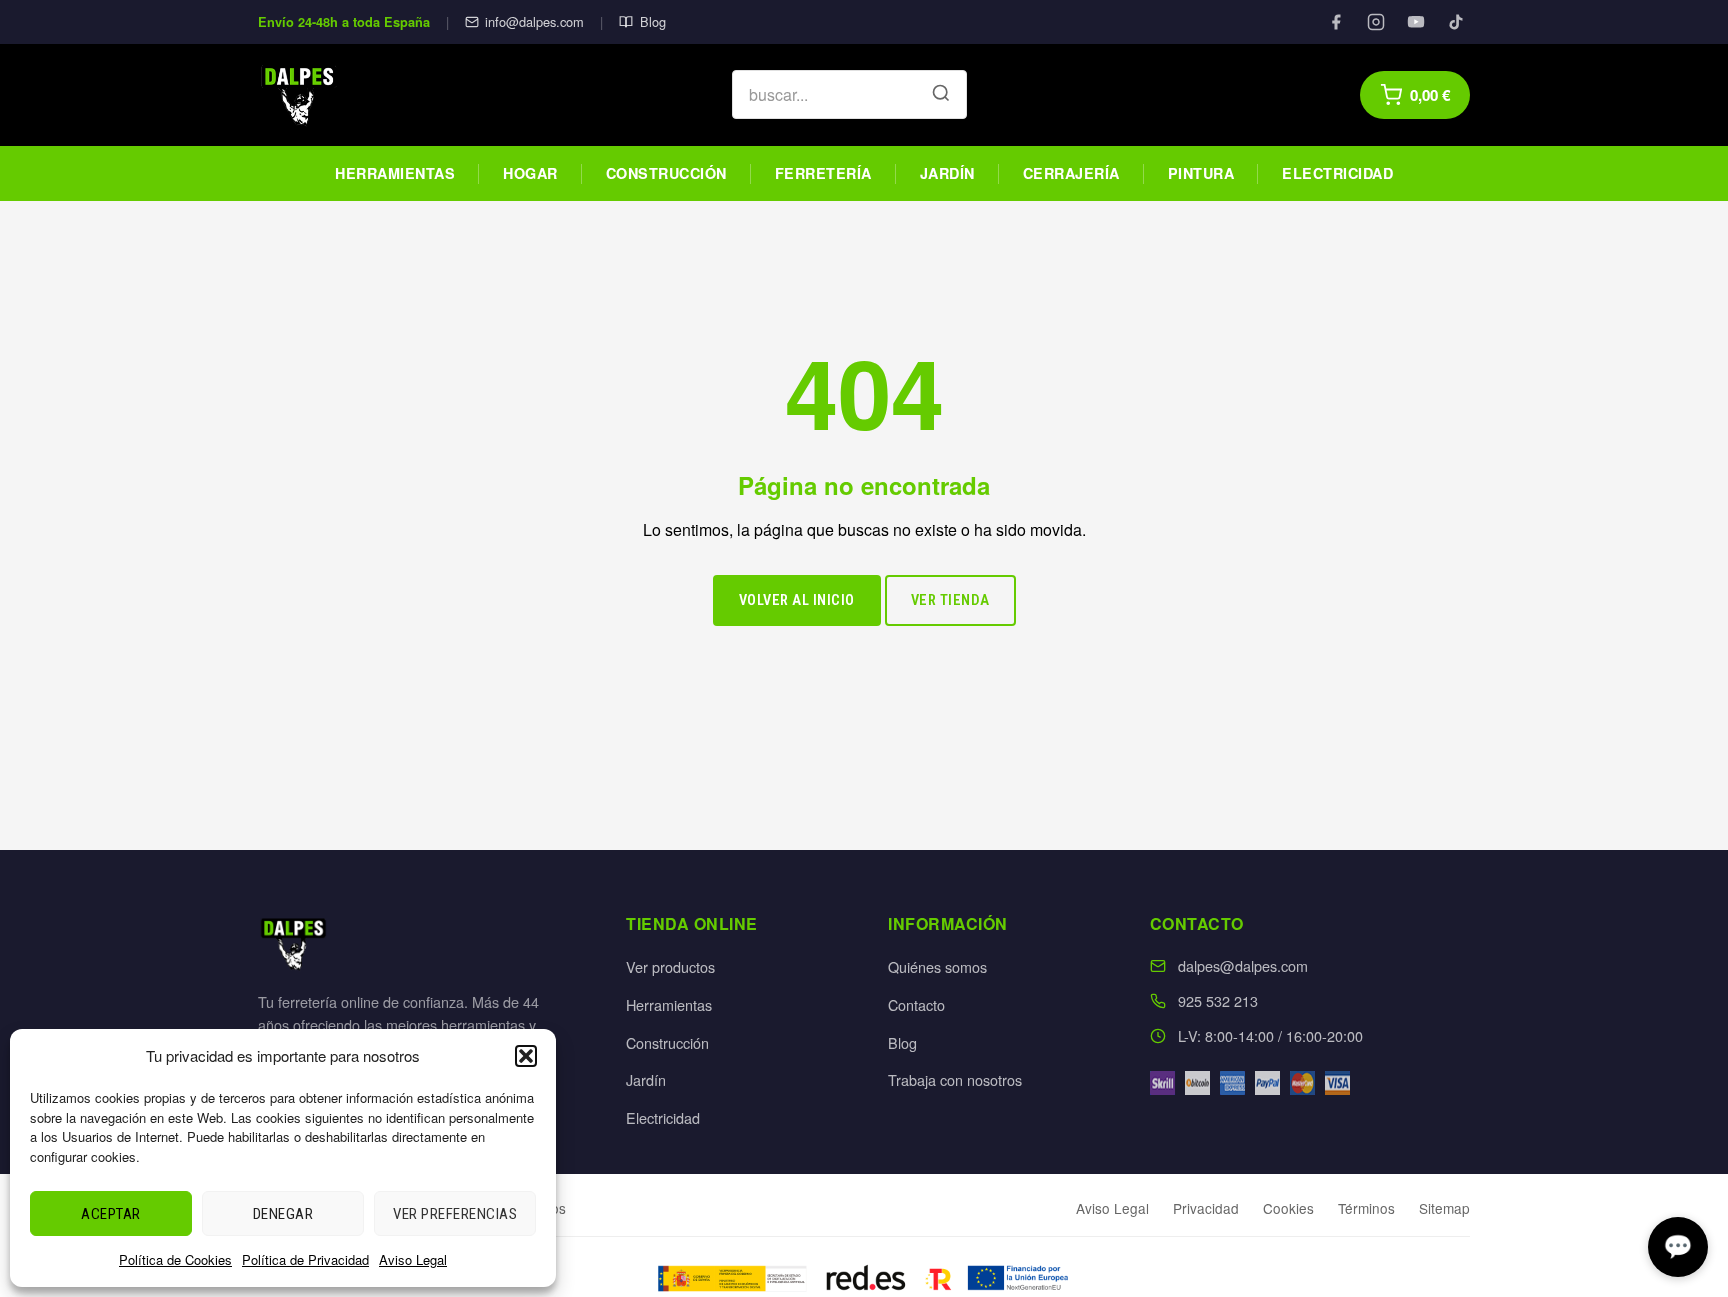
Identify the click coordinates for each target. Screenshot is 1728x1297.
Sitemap (1444, 1208)
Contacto (916, 1004)
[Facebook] (1336, 22)
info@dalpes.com (534, 21)
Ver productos (670, 966)
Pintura (1201, 173)
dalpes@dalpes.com (1243, 965)
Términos (1366, 1208)
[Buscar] (941, 95)
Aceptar (111, 1214)
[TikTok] (1456, 22)
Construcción (666, 173)
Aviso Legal (413, 1259)
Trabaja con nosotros (955, 1079)
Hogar (530, 173)
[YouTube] (1416, 22)
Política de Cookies (175, 1259)
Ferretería (823, 173)
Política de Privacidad (305, 1259)
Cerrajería (1071, 173)
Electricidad (1337, 173)
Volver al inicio (797, 600)
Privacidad (1206, 1208)
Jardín (947, 173)
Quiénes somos (937, 966)
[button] (526, 1056)
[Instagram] (1376, 22)
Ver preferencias (455, 1214)
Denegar (283, 1214)
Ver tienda (950, 600)
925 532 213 (1218, 1000)
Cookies (1288, 1208)
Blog (652, 21)
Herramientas (395, 173)
